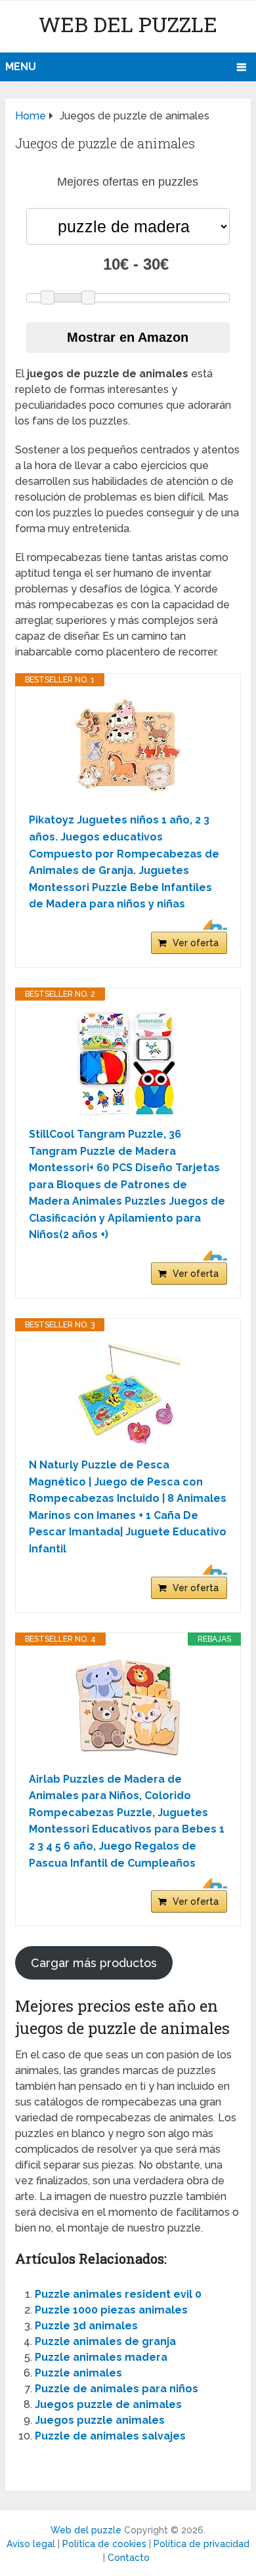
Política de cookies (104, 2544)
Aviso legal (31, 2544)
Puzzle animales (78, 2373)
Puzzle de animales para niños (117, 2389)
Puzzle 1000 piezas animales (111, 2310)
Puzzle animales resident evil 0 (118, 2294)
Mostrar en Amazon (128, 337)
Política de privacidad (202, 2544)
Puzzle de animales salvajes (110, 2436)
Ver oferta (196, 943)
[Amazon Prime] (209, 924)
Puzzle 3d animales (86, 2326)
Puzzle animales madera (101, 2357)
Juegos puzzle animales (100, 2420)
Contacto (129, 2558)
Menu (21, 67)
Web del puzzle (128, 24)
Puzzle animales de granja (105, 2341)
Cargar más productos (94, 1963)
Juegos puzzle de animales (108, 2404)
